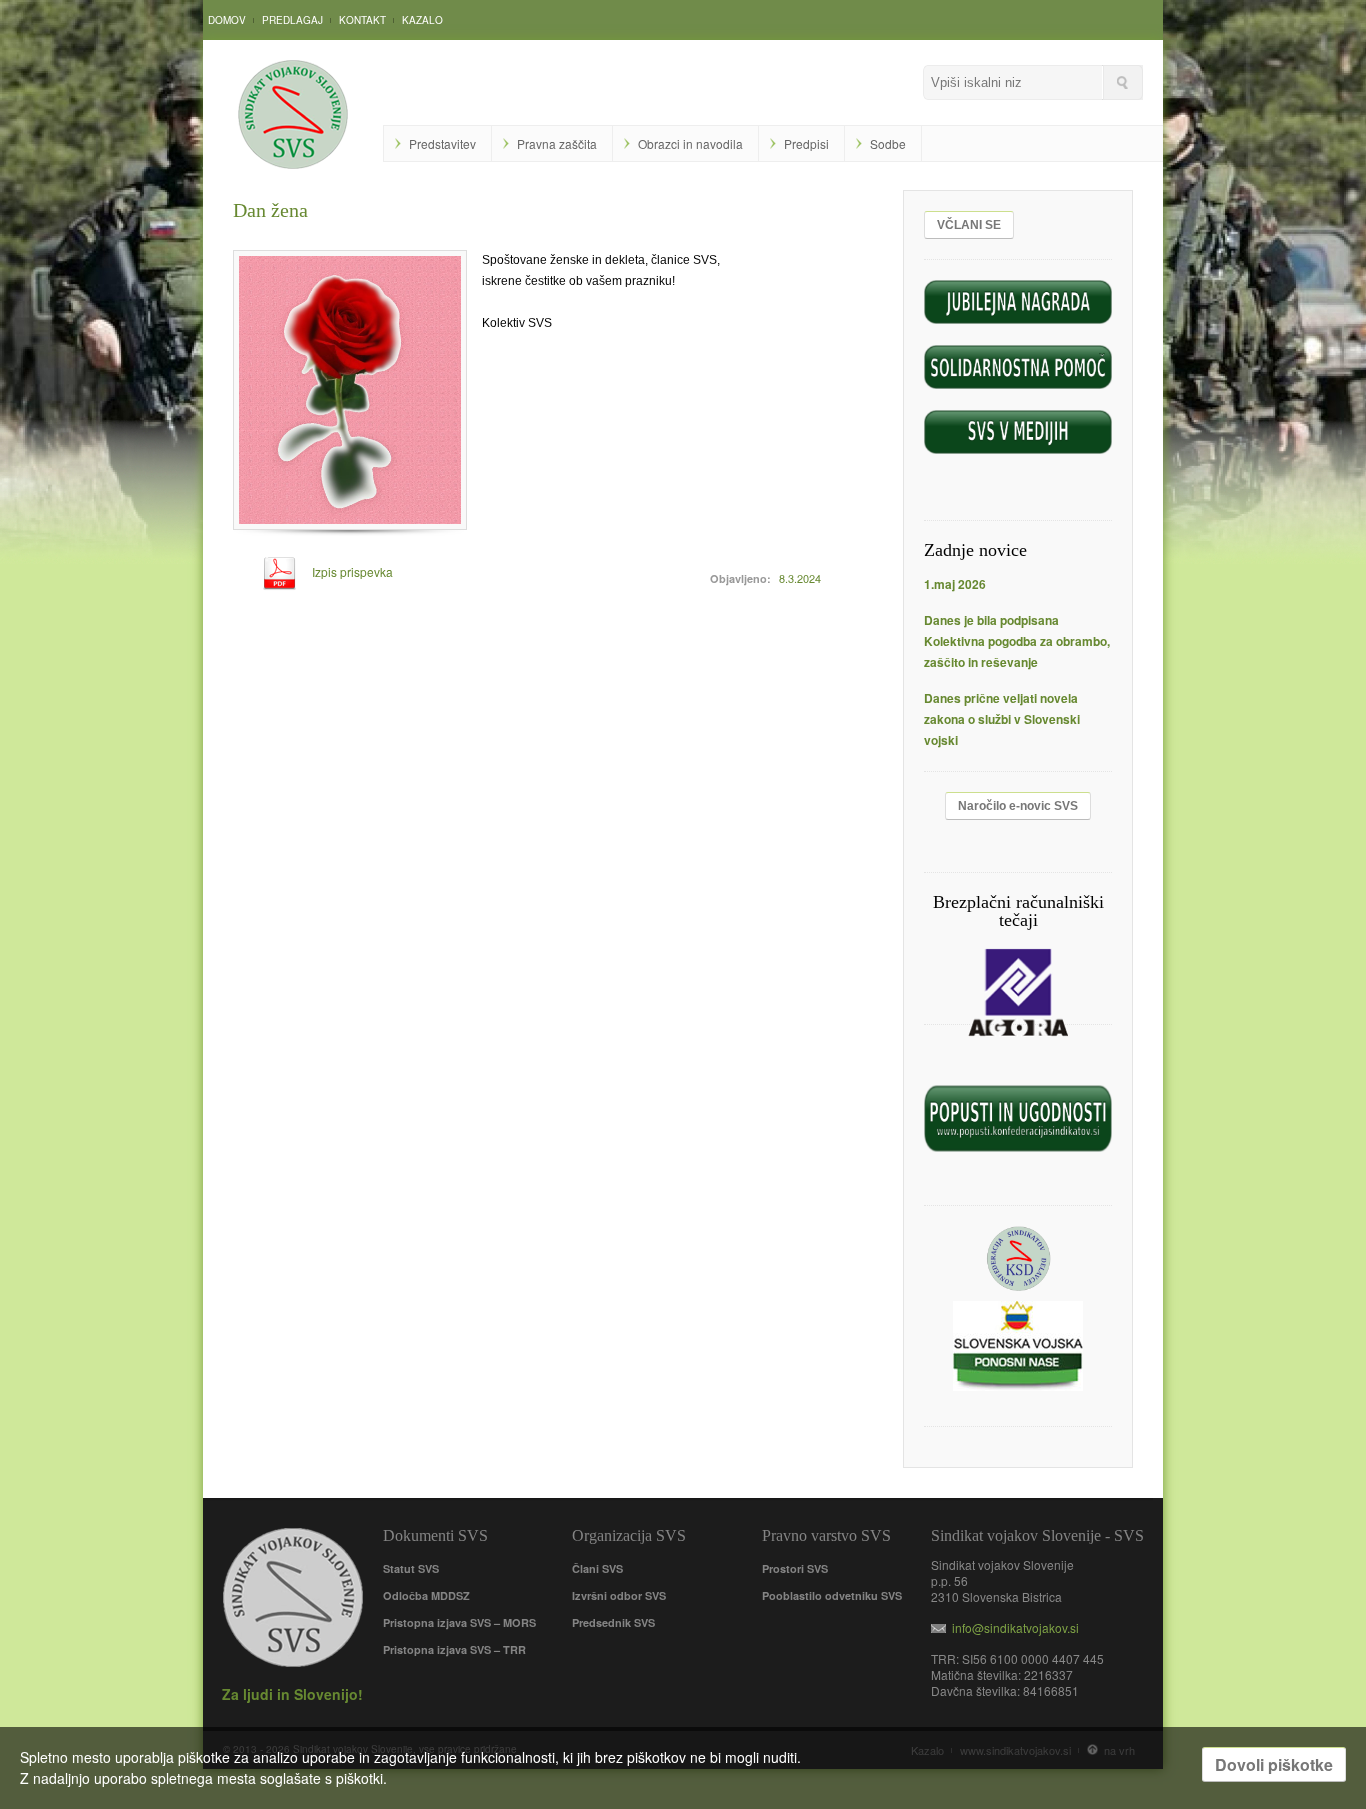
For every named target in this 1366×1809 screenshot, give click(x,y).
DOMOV (227, 20)
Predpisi (806, 143)
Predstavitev (442, 143)
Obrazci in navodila (690, 143)
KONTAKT (362, 20)
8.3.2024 (800, 578)
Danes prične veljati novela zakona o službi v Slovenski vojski (1002, 719)
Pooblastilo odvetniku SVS (832, 1595)
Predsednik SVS (613, 1622)
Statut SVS (411, 1568)
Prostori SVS (795, 1568)
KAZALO (422, 20)
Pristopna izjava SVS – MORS (459, 1622)
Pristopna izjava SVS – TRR (454, 1649)
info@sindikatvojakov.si (1012, 1627)
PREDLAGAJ (292, 20)
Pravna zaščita (557, 143)
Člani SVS (597, 1568)
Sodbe (888, 143)
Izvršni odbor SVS (619, 1595)
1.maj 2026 (955, 584)
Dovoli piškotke (1274, 1764)
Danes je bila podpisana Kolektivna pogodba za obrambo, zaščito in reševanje (1017, 641)
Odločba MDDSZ (426, 1595)
